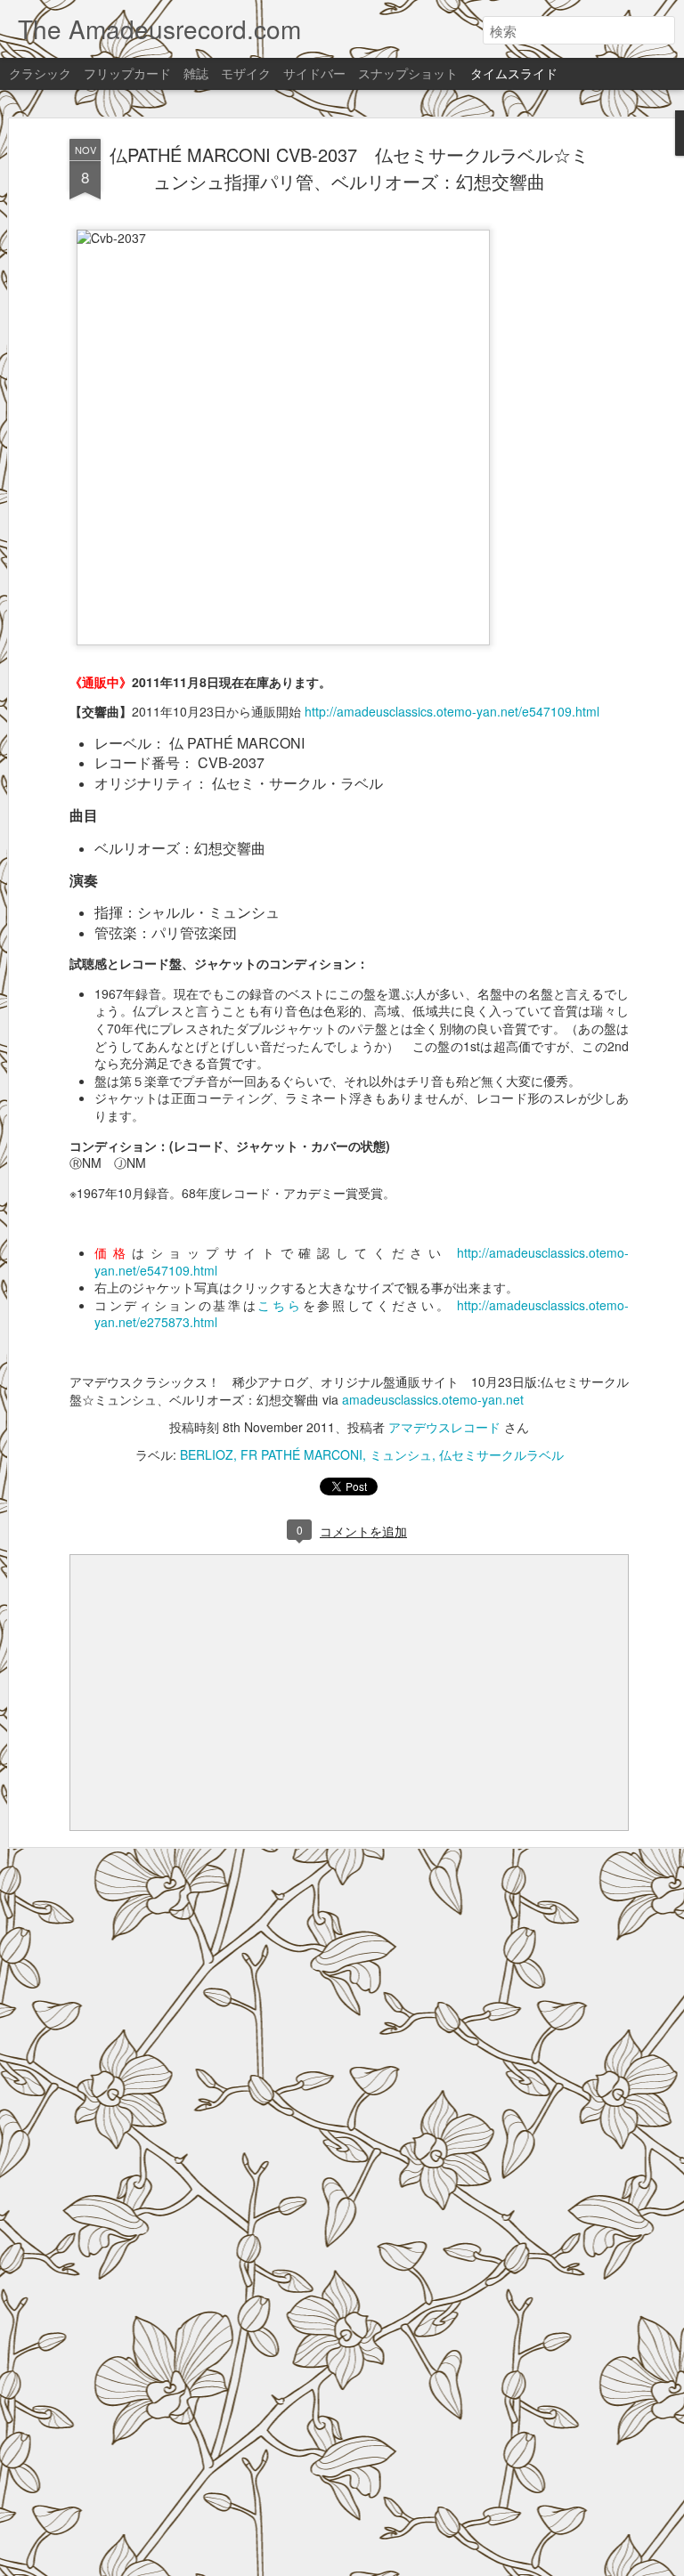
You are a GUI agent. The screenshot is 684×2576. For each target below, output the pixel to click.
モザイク (246, 73)
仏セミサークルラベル (501, 1454)
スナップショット (408, 73)
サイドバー (314, 73)
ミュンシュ (401, 1454)
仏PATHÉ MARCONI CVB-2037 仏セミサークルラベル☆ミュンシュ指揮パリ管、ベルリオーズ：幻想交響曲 (349, 168)
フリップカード (127, 73)
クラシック (40, 73)
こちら (280, 1305)
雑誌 (196, 73)
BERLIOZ (207, 1454)
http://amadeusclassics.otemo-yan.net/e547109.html (452, 711)
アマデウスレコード (444, 1427)
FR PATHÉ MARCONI (301, 1454)
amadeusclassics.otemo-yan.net (433, 1399)
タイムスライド (514, 73)
